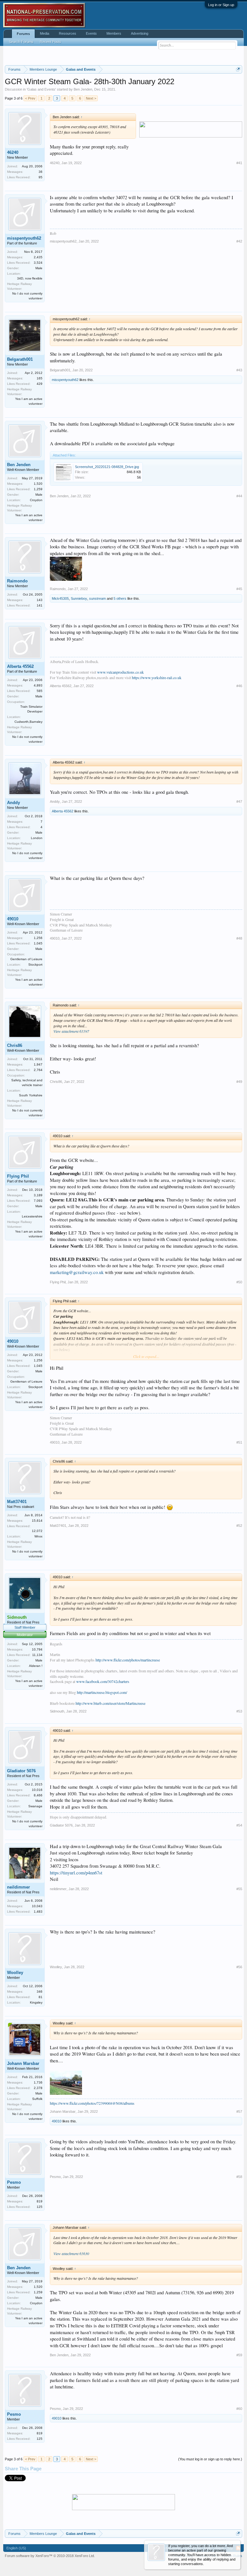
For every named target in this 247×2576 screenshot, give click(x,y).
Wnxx (38, 1536)
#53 (239, 1711)
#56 (239, 1967)
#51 (239, 1442)
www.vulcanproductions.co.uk (120, 672)
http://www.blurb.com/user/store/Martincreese (110, 1703)
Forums (23, 34)
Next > (91, 98)
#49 (239, 1082)
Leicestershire (32, 1216)
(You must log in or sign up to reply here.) (210, 2459)
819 (40, 2201)
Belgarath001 (20, 359)
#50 (239, 1282)
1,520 (38, 484)
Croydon (36, 500)
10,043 (37, 1906)
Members (114, 33)
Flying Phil (18, 1176)
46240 (13, 152)
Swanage (35, 1806)
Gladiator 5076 (21, 1771)
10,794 (37, 1649)
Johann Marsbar (23, 2063)
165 (40, 378)
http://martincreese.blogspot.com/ (102, 1692)
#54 (239, 1825)
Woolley (15, 1973)
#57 (239, 2111)
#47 (239, 801)
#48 (239, 938)
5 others (120, 598)
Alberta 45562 (20, 666)
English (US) (16, 2548)
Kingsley (36, 2002)
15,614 (37, 1521)
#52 (239, 1526)
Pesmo (14, 2182)
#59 (239, 2355)
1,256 (38, 938)
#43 (239, 370)
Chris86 (15, 1045)
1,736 (38, 2082)
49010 (13, 919)
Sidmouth (57, 1711)
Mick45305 (60, 598)
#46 (239, 686)
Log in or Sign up (221, 5)
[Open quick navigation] (238, 69)
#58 (239, 2177)
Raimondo (17, 581)
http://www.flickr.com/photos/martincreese (128, 1660)
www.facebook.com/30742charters (103, 1681)
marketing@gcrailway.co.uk (77, 1272)
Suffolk (37, 2099)
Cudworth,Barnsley (28, 722)
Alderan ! (36, 1666)
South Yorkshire (31, 1095)
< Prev (30, 98)
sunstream (97, 598)
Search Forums (21, 42)
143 (40, 600)
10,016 (37, 1790)
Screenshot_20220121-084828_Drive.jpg (107, 467)
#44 (239, 496)
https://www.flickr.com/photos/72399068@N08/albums (92, 2103)
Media (45, 33)
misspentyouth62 (24, 238)
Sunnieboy (79, 598)
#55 (239, 1889)
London (37, 838)
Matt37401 (17, 1502)
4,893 (38, 685)
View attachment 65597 (71, 1031)
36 (41, 172)
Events (91, 33)
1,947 (38, 1064)
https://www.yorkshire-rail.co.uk (157, 677)
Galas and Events (41, 89)
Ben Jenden (83, 89)
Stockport (35, 965)
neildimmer (18, 1887)
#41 (239, 163)
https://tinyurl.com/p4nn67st (76, 1873)
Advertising (140, 33)
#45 (239, 589)
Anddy (14, 803)
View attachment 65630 (71, 2253)
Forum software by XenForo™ (50, 2556)
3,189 (38, 1195)
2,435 (38, 257)
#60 (239, 2409)
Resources (68, 33)
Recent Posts (50, 42)
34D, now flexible (30, 278)
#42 (239, 241)
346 (40, 1992)
